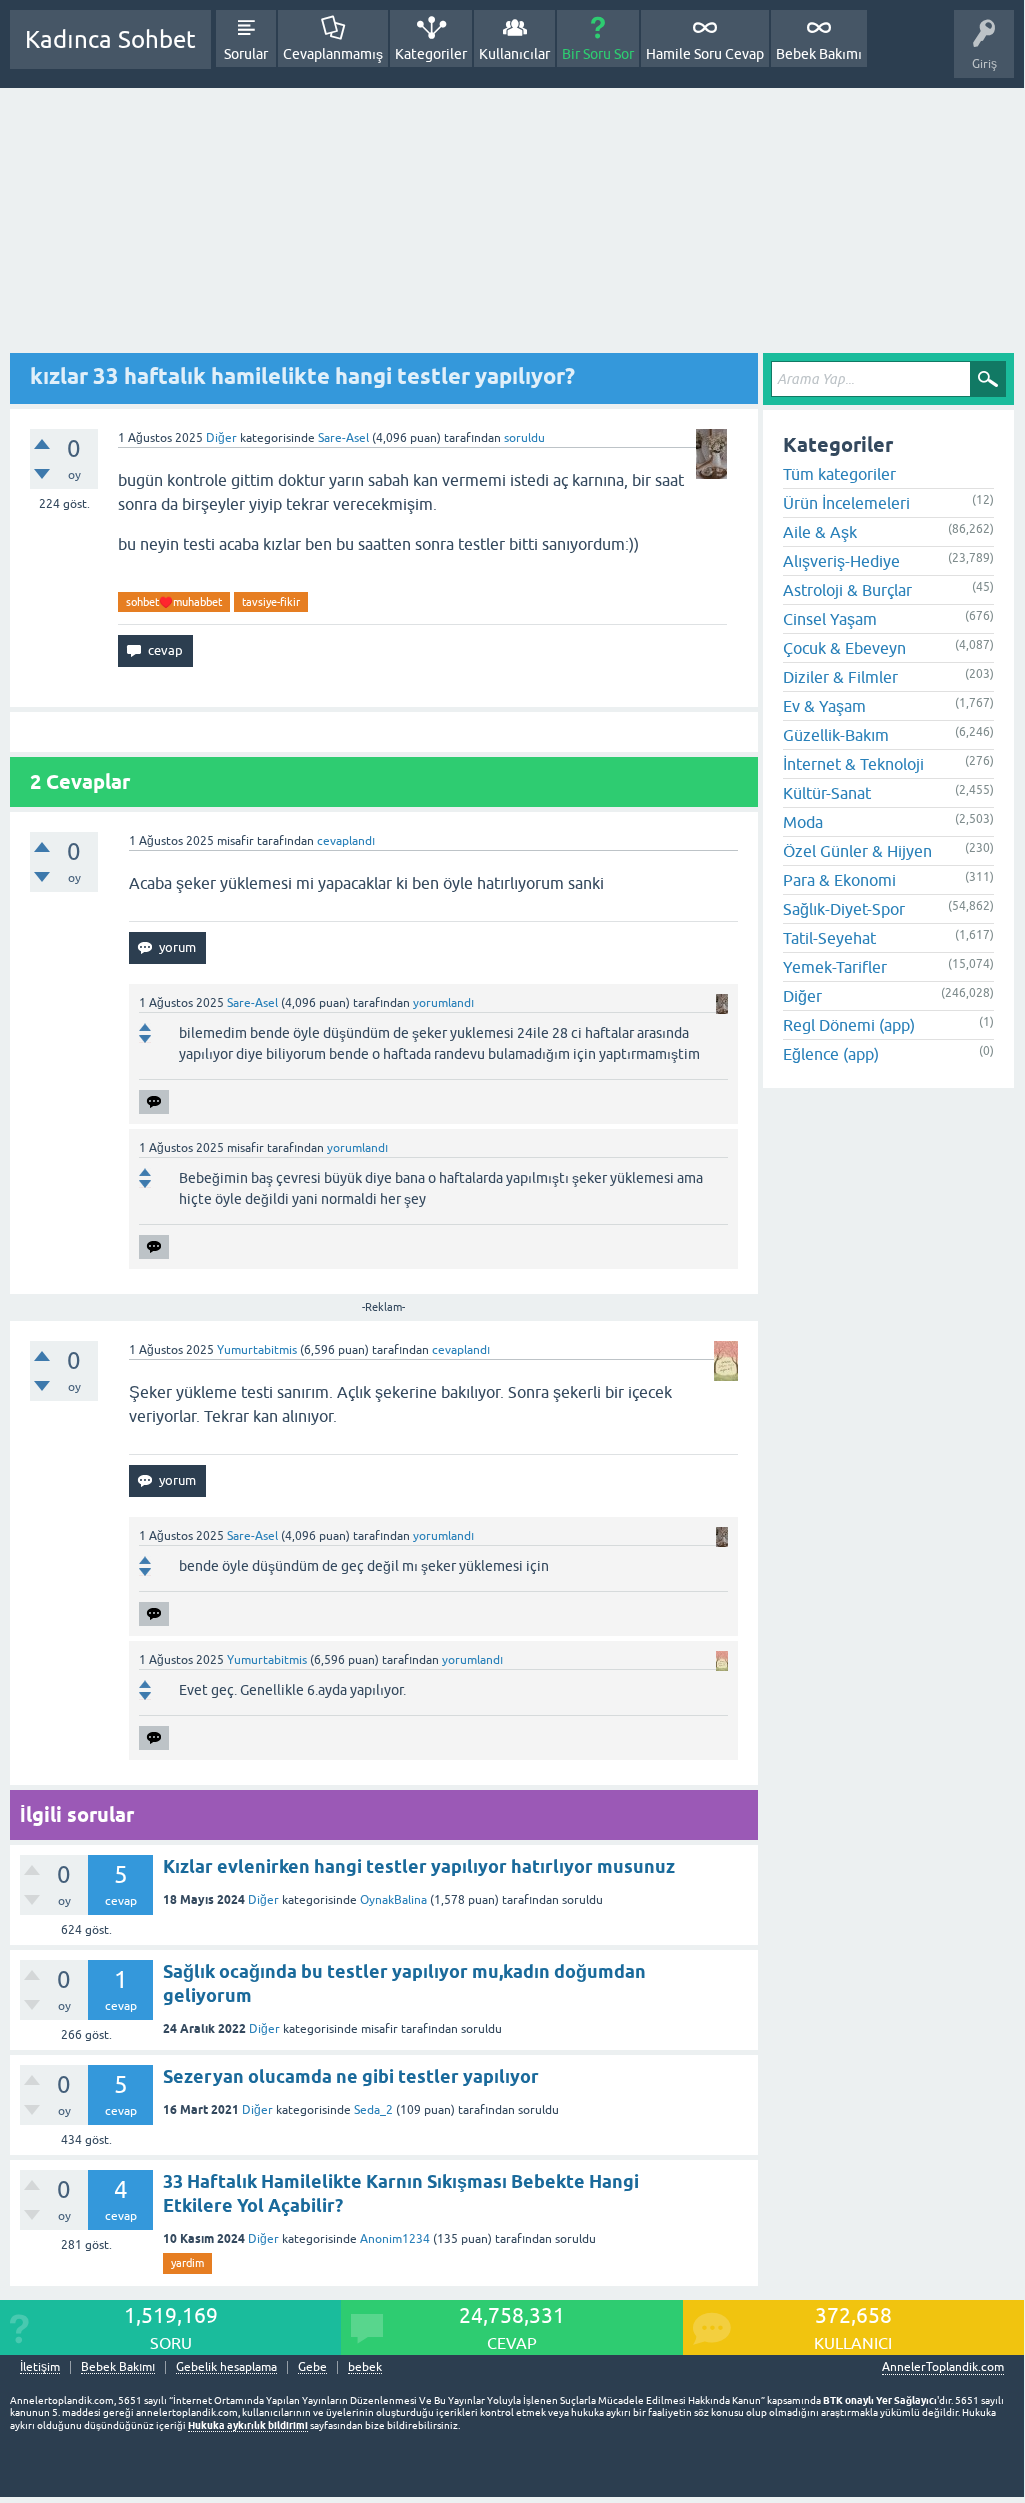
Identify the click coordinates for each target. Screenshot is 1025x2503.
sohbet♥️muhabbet (174, 602)
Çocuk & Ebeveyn (844, 648)
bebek (365, 2367)
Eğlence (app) (831, 1054)
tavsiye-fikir (271, 602)
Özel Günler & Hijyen (857, 851)
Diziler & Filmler (840, 677)
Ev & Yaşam (824, 706)
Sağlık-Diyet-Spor (844, 909)
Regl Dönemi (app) (849, 1025)
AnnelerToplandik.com (943, 2367)
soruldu (524, 438)
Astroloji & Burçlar (847, 590)
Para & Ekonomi (839, 880)
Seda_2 (373, 2110)
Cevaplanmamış (333, 54)
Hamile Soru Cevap (705, 54)
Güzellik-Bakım (836, 735)
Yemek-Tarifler (835, 967)
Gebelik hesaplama (226, 2367)
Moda (803, 822)
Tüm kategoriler (839, 474)
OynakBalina (393, 1900)
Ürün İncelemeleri (846, 503)
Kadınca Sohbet (110, 39)
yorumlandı (443, 1003)
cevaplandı (346, 841)
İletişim (40, 2367)
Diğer (221, 438)
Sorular (246, 54)
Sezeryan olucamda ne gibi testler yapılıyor (351, 2076)
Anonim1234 (395, 2239)
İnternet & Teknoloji (853, 764)
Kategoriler (431, 54)
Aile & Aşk (820, 532)
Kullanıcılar (514, 54)
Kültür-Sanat (827, 793)
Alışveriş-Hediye (841, 561)
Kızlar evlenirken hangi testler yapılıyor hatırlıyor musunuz (419, 1866)
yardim (187, 2263)
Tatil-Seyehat (829, 938)
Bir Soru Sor (598, 54)
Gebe (312, 2367)
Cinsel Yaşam (830, 619)
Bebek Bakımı (819, 54)
